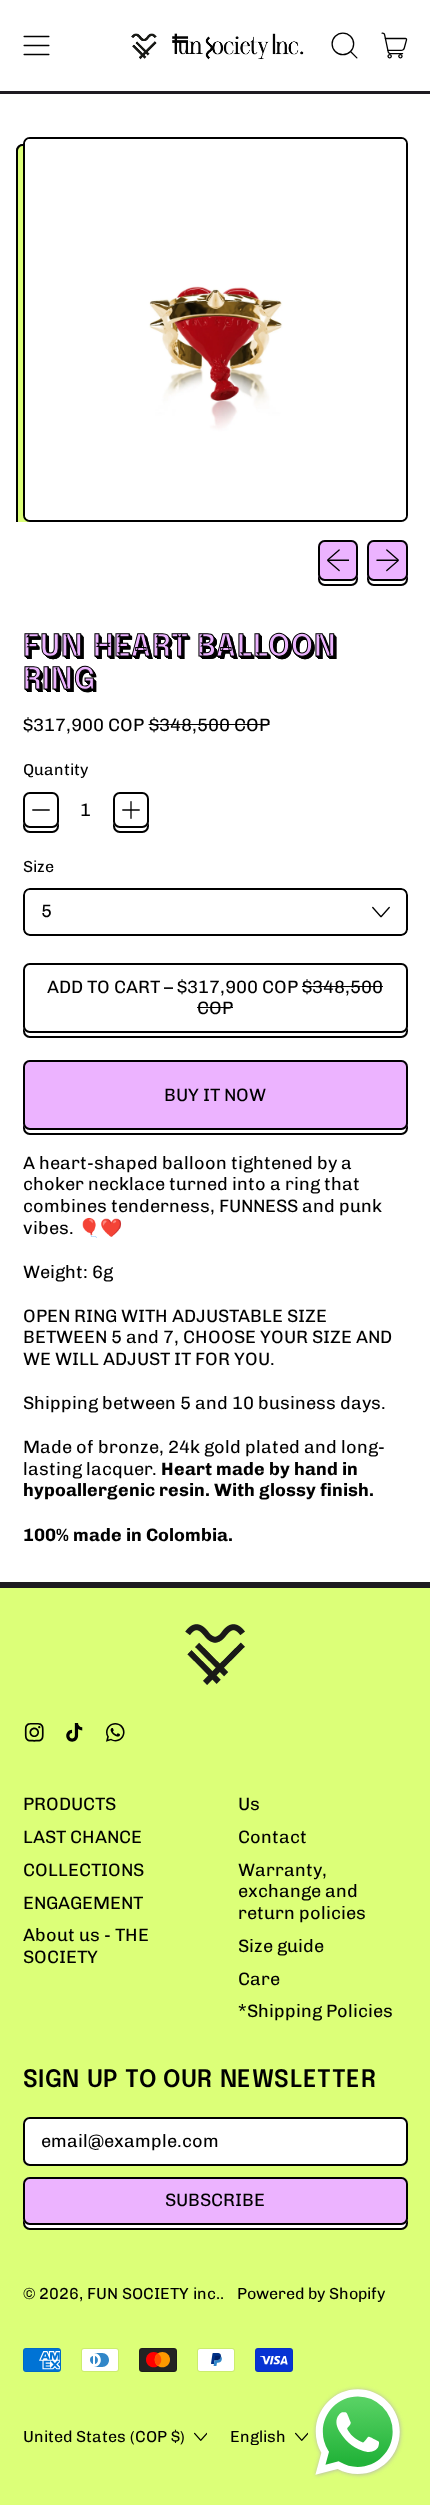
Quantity (55, 769)
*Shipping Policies (315, 2011)
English (258, 2436)
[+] (131, 810)
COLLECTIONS (83, 1870)
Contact (272, 1837)
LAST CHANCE (82, 1837)
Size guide (281, 1946)
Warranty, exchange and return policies (302, 1891)
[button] (345, 46)
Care (259, 1979)
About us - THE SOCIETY (86, 1946)
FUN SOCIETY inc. (153, 2293)
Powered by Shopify (311, 2293)
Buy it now (215, 1095)
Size (38, 866)
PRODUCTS (69, 1804)
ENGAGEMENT (83, 1903)
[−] (41, 810)
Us (249, 1804)
